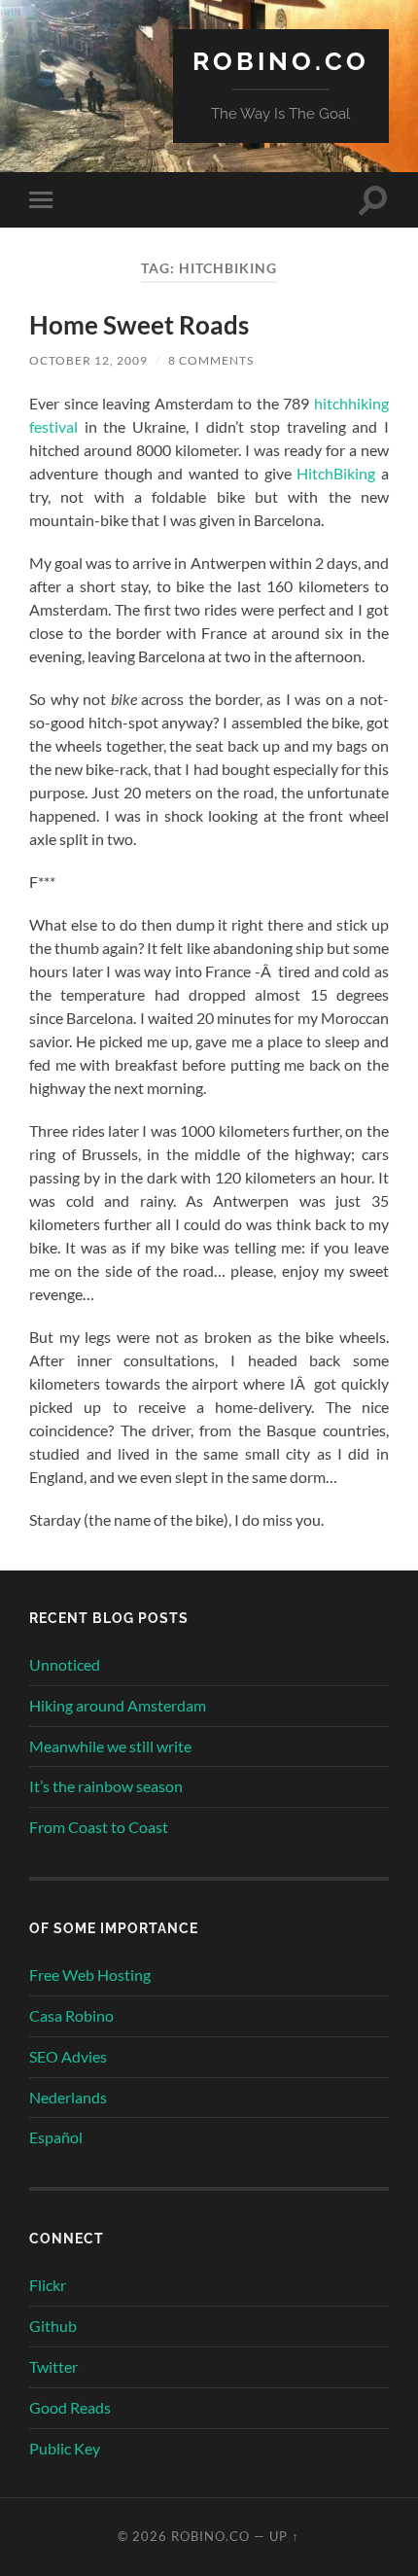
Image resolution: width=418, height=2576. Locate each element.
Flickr (48, 2285)
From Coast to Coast (99, 1827)
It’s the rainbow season (106, 1786)
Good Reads (70, 2407)
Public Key (65, 2448)
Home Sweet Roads (139, 325)
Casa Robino (71, 2015)
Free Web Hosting (90, 1975)
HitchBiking (336, 473)
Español (56, 2137)
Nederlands (68, 2097)
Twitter (53, 2366)
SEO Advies (68, 2056)
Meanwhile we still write (110, 1746)
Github (53, 2326)
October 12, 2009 (88, 360)
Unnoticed (65, 1664)
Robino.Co (281, 61)
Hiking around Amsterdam (118, 1705)
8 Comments (211, 360)
